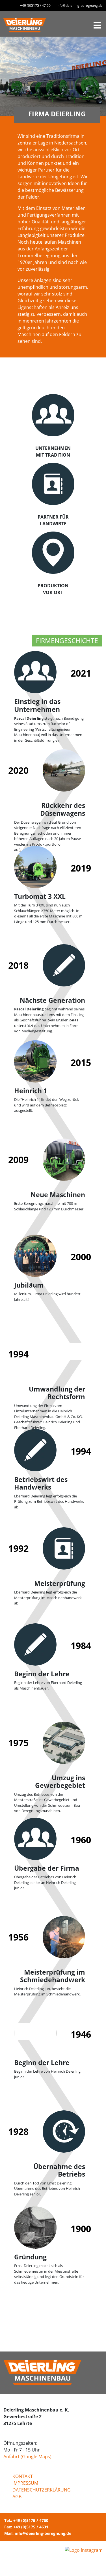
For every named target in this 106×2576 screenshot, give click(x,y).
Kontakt (23, 2476)
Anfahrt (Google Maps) (27, 2457)
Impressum (25, 2483)
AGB (17, 2497)
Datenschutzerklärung (42, 2490)
